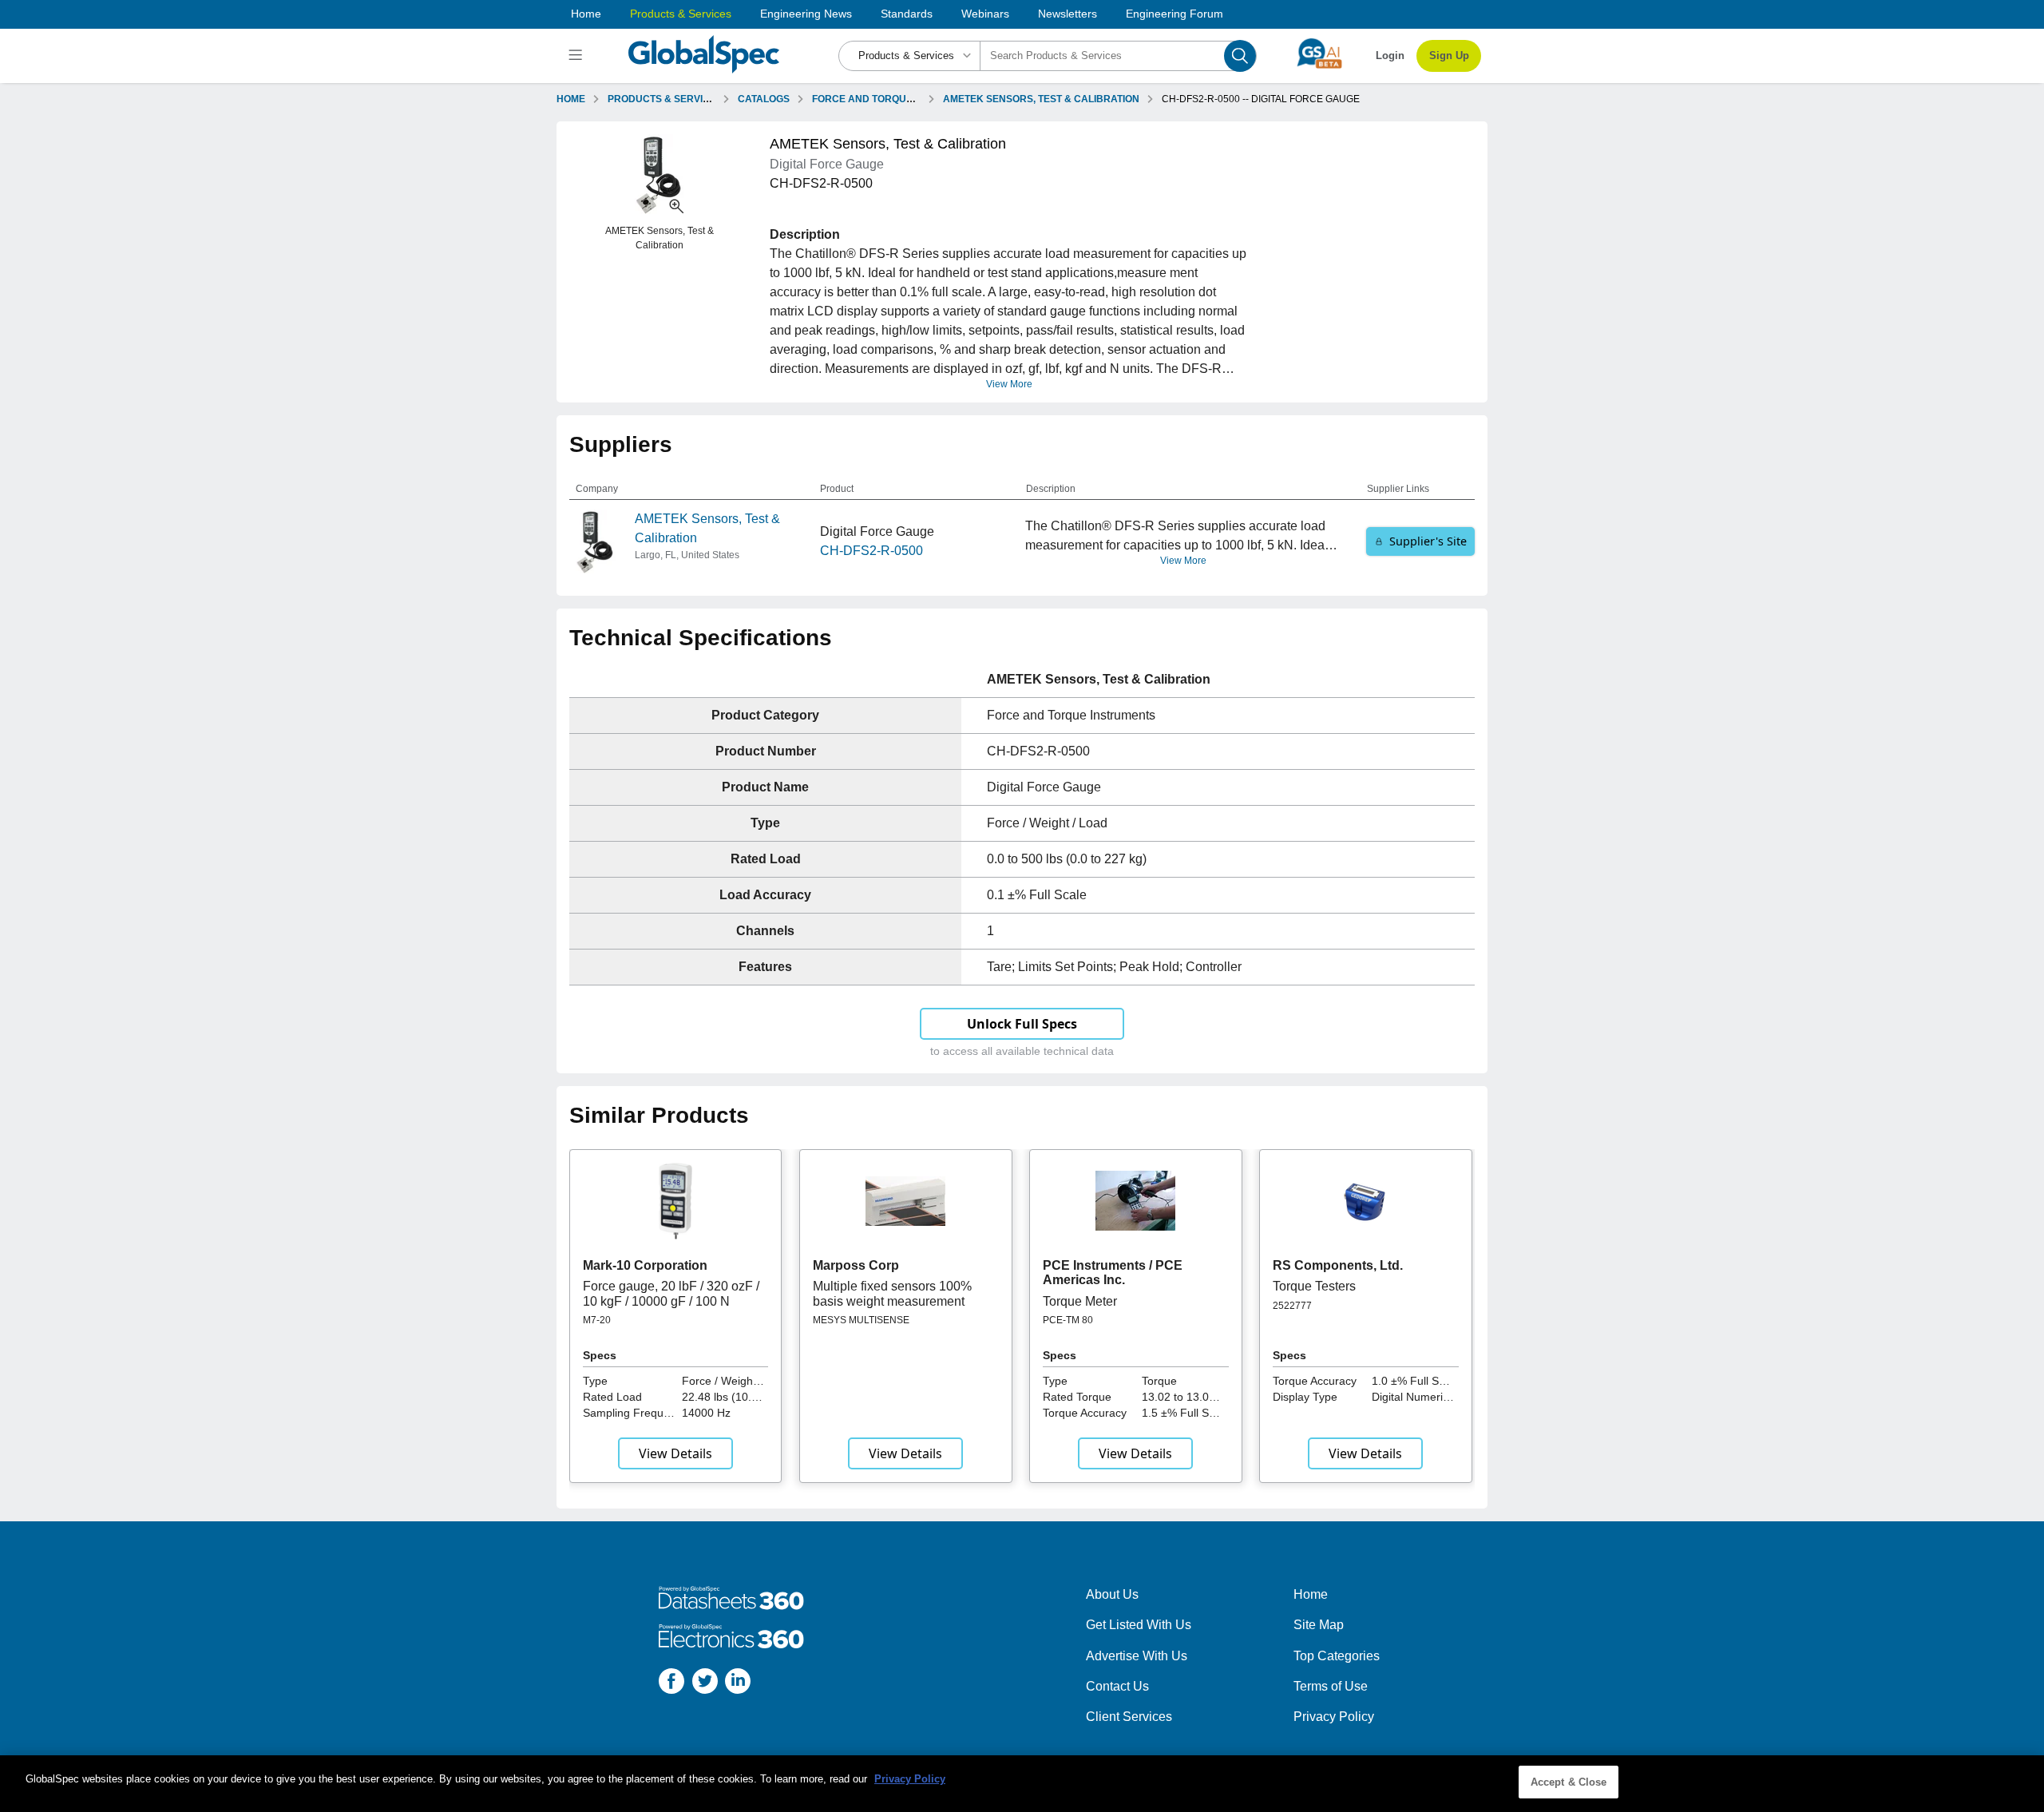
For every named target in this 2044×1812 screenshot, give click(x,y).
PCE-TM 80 (1068, 1320)
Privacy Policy (1334, 1717)
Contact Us (1117, 1686)
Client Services (1129, 1717)
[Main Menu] (578, 56)
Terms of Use (1331, 1686)
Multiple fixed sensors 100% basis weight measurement (892, 1293)
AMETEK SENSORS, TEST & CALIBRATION (1041, 99)
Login (1390, 56)
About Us (1112, 1594)
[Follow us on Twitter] (705, 1684)
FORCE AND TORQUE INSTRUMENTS (898, 99)
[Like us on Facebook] (671, 1684)
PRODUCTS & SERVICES (665, 99)
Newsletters (1068, 14)
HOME (571, 99)
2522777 (1292, 1306)
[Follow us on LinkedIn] (738, 1684)
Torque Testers (1314, 1286)
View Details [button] (675, 1453)
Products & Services (681, 14)
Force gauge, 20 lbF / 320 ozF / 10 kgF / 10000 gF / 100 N (671, 1293)
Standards (907, 14)
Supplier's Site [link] (1428, 541)
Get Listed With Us (1139, 1625)
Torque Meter (1080, 1301)
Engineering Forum (1175, 14)
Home (586, 14)
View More (1009, 384)
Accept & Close (1569, 1782)
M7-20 (597, 1320)
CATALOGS (764, 99)
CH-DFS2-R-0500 (871, 551)
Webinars (985, 14)
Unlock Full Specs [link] (1022, 1024)
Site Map (1319, 1625)
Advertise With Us (1137, 1656)
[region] (1022, 1784)
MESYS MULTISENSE (861, 1320)
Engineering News (806, 14)
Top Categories (1337, 1656)
